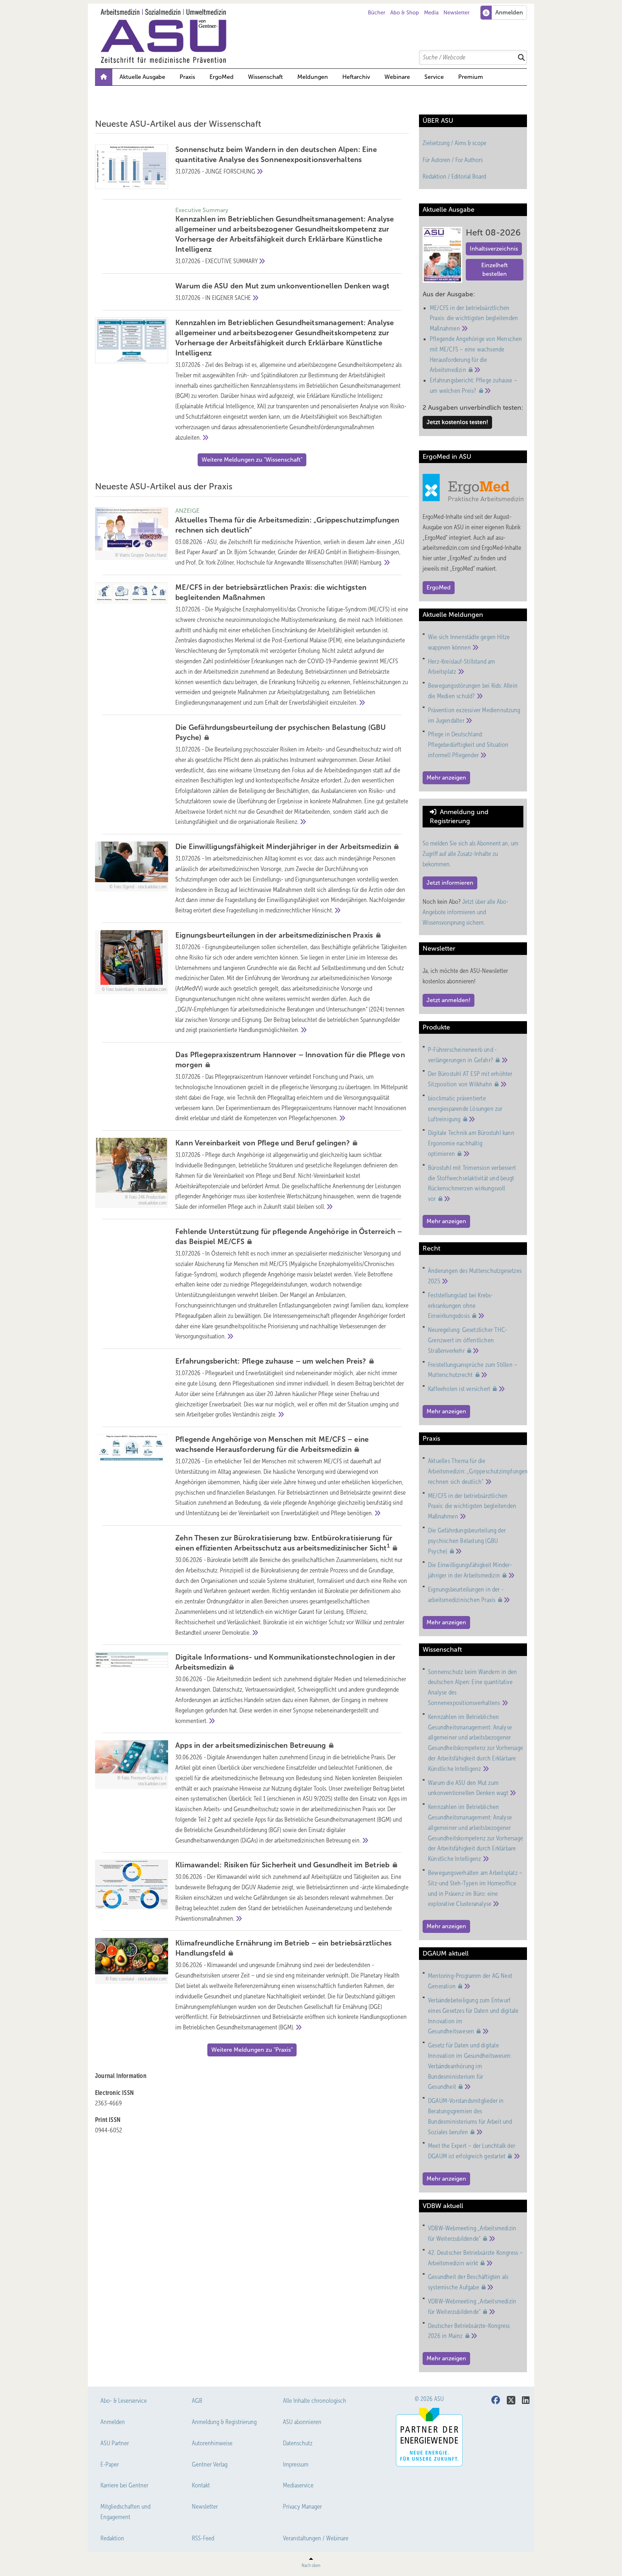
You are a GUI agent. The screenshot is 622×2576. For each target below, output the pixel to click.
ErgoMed (222, 77)
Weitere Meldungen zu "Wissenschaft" (252, 460)
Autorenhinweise (212, 2443)
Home (104, 77)
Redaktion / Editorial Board (454, 176)
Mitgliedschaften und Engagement (125, 2512)
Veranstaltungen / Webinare (316, 2538)
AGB (197, 2401)
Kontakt (201, 2485)
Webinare (397, 77)
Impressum (296, 2464)
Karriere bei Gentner (124, 2485)
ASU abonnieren (302, 2422)
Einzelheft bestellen (495, 270)
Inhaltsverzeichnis (494, 249)
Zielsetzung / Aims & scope (454, 143)
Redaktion (112, 2538)
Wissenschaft (265, 77)
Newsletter (456, 13)
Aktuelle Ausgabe (142, 77)
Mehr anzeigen (446, 778)
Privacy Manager (302, 2507)
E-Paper (110, 2464)
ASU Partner (115, 2443)
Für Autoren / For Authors (453, 160)
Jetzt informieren (450, 883)
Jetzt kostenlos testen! (457, 422)
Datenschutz (298, 2443)
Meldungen (313, 77)
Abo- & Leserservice (124, 2401)
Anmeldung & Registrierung (224, 2422)
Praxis (187, 77)
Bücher (377, 13)
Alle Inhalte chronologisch (315, 2401)
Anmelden (113, 2422)
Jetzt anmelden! (449, 1000)
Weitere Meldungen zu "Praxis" (252, 2050)
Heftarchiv (356, 77)
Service (434, 77)
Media (431, 13)
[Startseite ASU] (315, 36)
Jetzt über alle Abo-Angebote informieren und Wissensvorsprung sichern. (465, 912)
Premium (471, 77)
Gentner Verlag (210, 2464)
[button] (313, 77)
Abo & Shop (405, 13)
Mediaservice (298, 2485)
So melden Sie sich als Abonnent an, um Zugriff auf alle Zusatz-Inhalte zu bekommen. (470, 854)
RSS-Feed (203, 2538)
